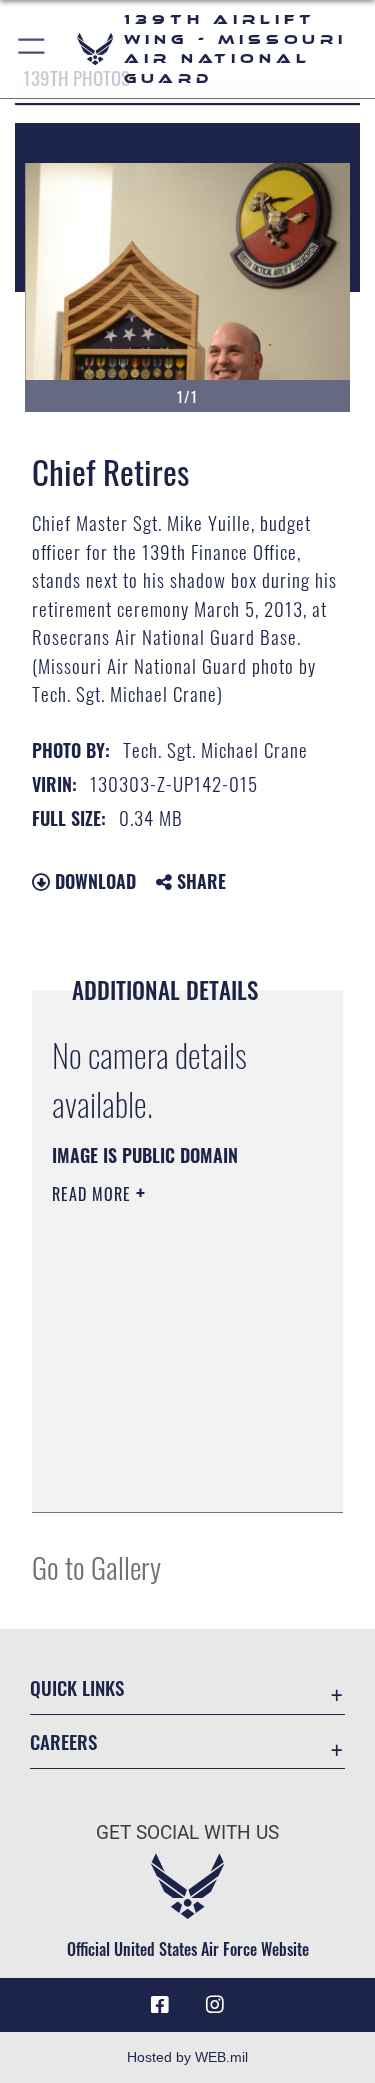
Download (93, 881)
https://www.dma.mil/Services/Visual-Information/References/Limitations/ (173, 1475)
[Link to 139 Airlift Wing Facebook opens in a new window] (160, 2005)
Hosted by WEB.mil (187, 2057)
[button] (32, 49)
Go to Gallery (96, 1566)
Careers (63, 1741)
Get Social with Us (187, 1832)
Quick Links (77, 1687)
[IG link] (215, 2005)
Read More (94, 1194)
